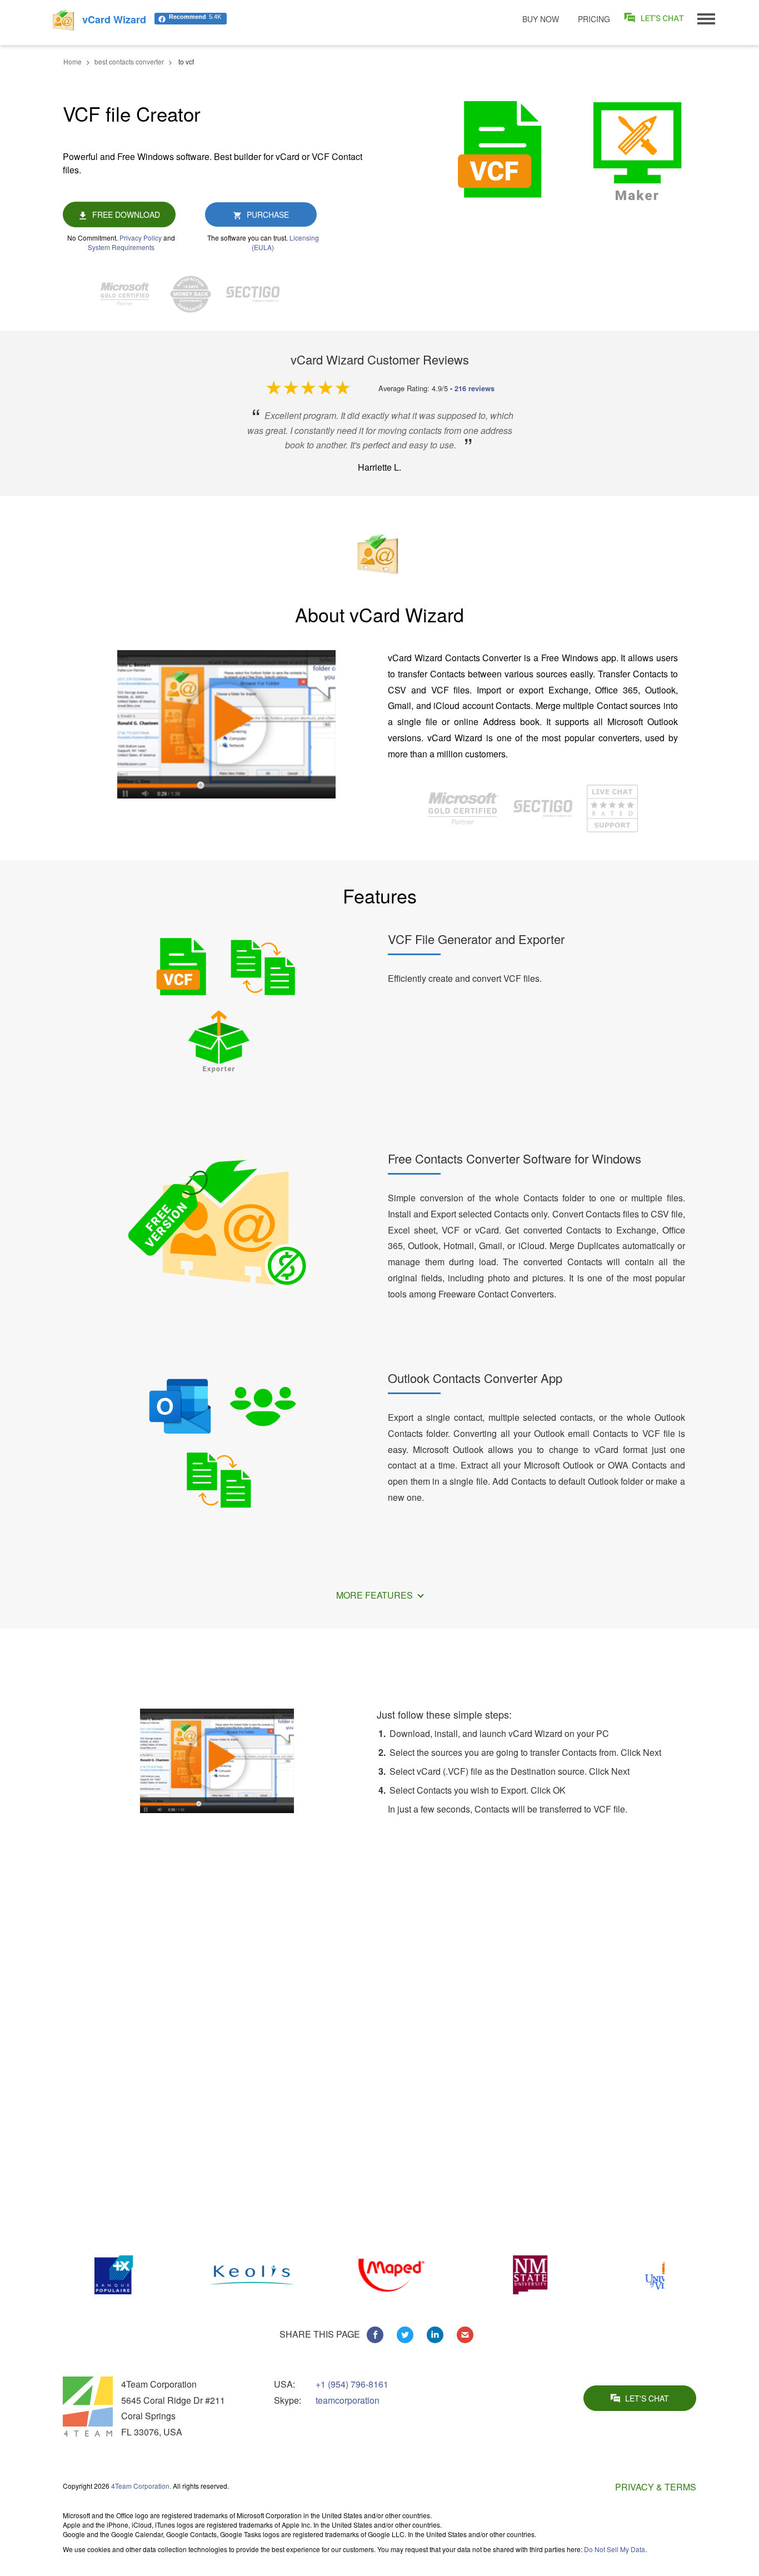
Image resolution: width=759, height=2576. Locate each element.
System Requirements (121, 247)
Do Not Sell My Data (615, 2549)
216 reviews (475, 388)
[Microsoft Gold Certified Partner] (131, 294)
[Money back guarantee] (196, 294)
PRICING (594, 19)
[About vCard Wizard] (226, 724)
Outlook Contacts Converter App (475, 1378)
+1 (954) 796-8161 (352, 2384)
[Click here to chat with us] (655, 18)
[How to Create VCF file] (217, 1759)
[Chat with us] (612, 807)
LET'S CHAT (647, 2398)
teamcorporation (348, 2400)
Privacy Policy (141, 238)
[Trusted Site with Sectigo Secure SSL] (258, 294)
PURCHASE (268, 214)
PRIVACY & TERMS (656, 2487)
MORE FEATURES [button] (376, 1595)
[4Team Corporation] (88, 2407)
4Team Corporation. (141, 2486)
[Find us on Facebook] (375, 2335)
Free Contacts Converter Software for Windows (515, 1158)
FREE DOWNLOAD (126, 214)
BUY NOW (541, 19)
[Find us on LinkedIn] (435, 2335)
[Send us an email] (465, 2335)
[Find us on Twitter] (405, 2335)
